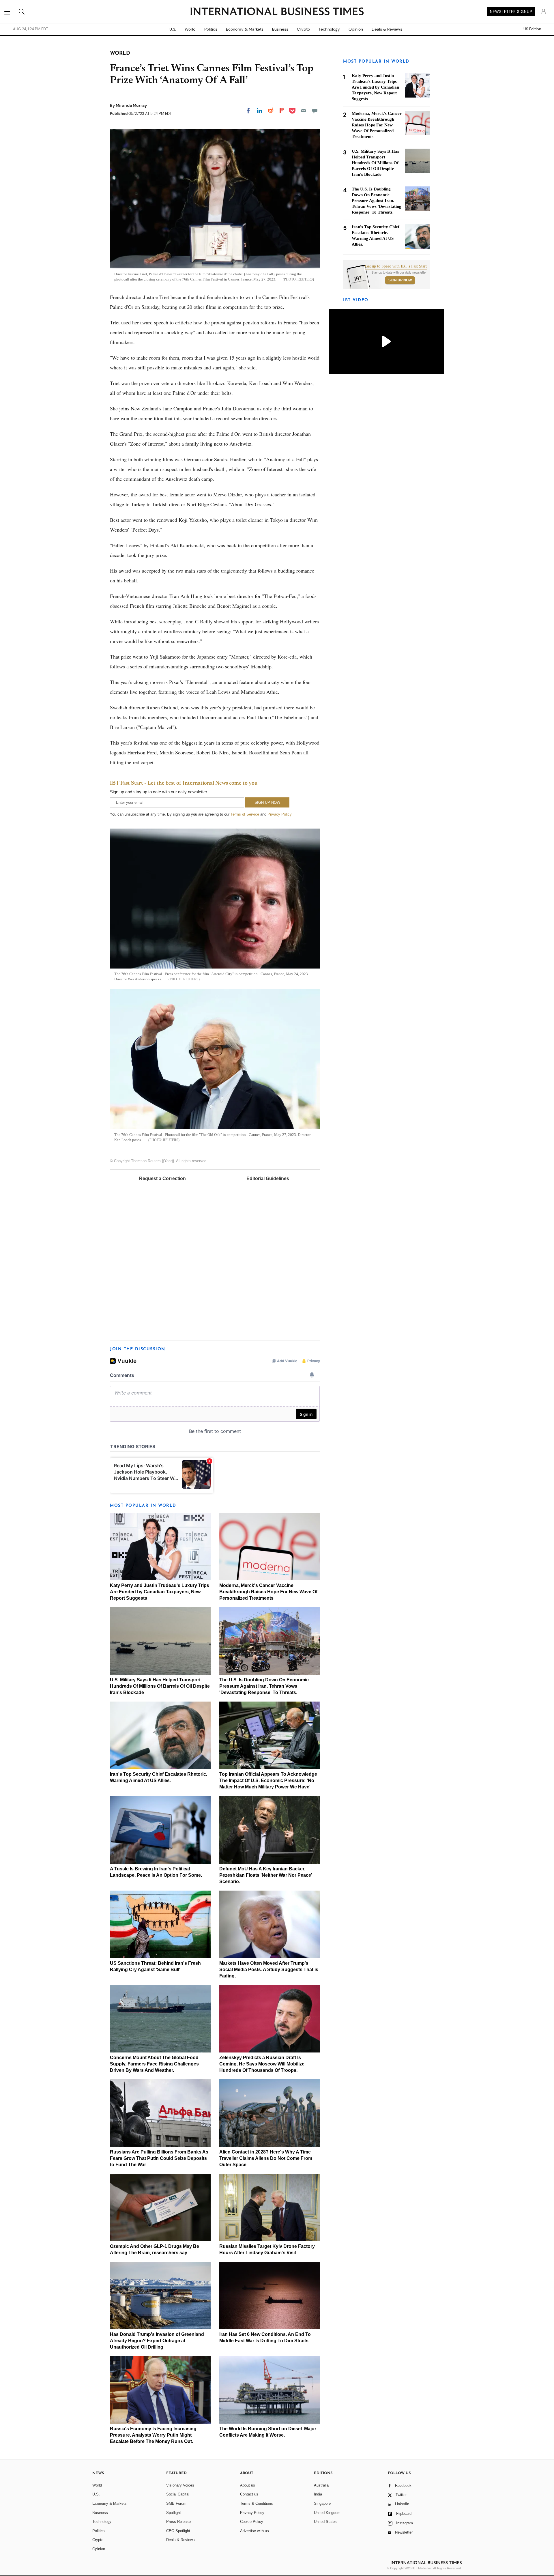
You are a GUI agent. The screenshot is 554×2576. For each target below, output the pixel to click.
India (318, 2494)
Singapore (322, 2503)
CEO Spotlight (178, 2531)
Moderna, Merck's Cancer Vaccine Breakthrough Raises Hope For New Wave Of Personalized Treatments (268, 1592)
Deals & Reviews (387, 29)
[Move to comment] (315, 111)
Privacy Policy (279, 814)
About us (248, 2485)
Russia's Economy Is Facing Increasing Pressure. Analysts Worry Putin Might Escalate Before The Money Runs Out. (153, 2435)
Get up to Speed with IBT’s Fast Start (396, 266)
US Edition (532, 29)
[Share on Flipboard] (282, 111)
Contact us (249, 2494)
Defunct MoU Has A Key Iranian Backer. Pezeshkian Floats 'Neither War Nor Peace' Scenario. (266, 1875)
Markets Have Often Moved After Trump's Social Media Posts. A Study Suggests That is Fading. (269, 1970)
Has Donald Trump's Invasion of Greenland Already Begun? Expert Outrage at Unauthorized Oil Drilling (157, 2341)
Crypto (303, 29)
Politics (211, 29)
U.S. (173, 29)
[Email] (304, 111)
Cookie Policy (252, 2522)
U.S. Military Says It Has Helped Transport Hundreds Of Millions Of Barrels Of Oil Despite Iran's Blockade (160, 1686)
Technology (329, 29)
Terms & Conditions (257, 2503)
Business (280, 29)
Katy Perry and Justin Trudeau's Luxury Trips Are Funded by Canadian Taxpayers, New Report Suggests (160, 1592)
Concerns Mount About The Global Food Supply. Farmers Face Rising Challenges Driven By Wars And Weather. (154, 2064)
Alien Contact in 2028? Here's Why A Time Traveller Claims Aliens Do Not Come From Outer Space (266, 2158)
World (190, 29)
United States (325, 2522)
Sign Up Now (400, 280)
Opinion (356, 29)
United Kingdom (327, 2513)
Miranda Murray (131, 105)
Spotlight (174, 2513)
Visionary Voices (180, 2485)
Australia (321, 2485)
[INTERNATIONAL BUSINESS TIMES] (277, 12)
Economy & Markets (245, 29)
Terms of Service (245, 814)
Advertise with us (254, 2531)
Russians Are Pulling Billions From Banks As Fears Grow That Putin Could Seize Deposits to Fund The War (159, 2158)
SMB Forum (176, 2503)
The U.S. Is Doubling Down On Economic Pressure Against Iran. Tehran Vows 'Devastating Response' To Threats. (264, 1686)
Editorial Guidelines (268, 1178)
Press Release (178, 2522)
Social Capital (178, 2494)
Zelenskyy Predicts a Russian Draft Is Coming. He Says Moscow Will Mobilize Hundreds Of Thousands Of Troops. (262, 2064)
